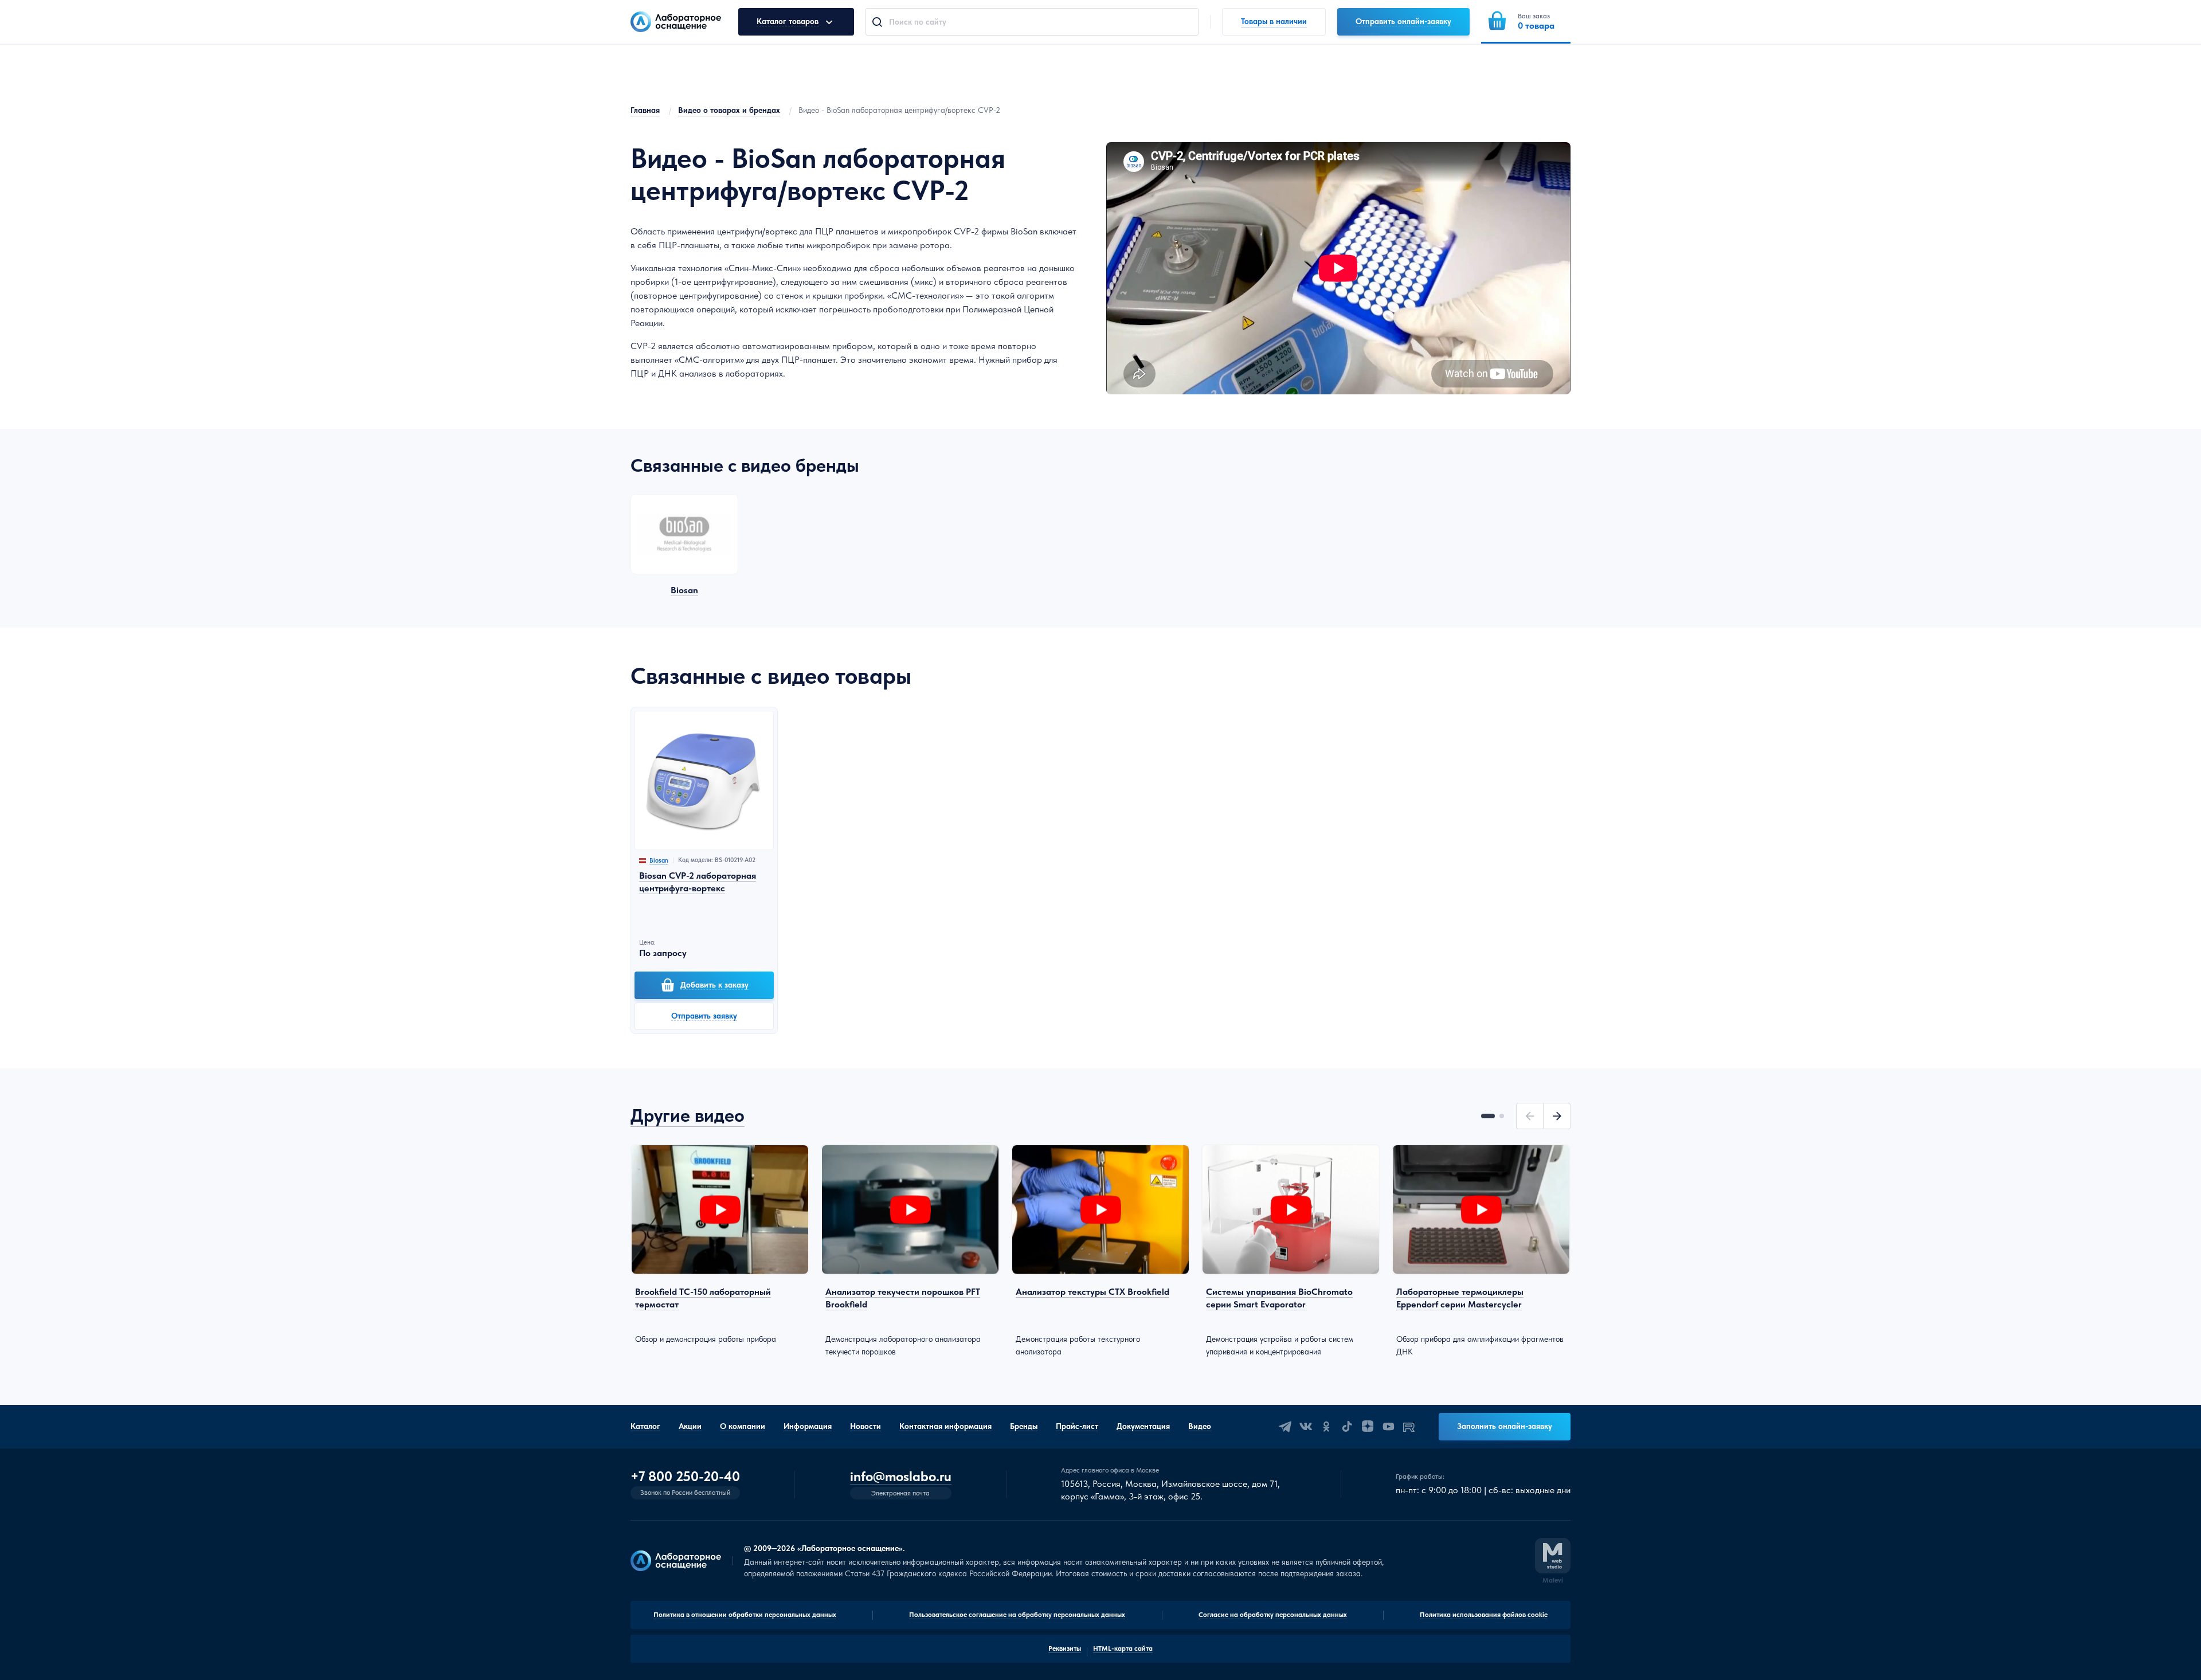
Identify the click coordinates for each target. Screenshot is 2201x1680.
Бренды (1024, 1426)
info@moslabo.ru (901, 1477)
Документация (1143, 1426)
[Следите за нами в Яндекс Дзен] (1368, 1427)
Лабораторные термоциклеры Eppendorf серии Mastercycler (1460, 1298)
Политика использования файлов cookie (1484, 1615)
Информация (808, 1426)
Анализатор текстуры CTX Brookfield (1092, 1292)
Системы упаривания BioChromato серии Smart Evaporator (1279, 1298)
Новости (865, 1426)
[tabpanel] (720, 1245)
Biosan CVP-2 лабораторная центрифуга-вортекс (698, 882)
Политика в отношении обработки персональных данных (745, 1615)
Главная (645, 110)
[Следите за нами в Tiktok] (1347, 1427)
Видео (1200, 1426)
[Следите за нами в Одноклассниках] (1326, 1427)
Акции (690, 1426)
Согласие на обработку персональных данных (1273, 1615)
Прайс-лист (1077, 1426)
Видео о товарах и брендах (729, 110)
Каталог (645, 1426)
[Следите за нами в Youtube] (1388, 1427)
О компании (743, 1426)
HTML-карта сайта (1123, 1648)
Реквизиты (1065, 1648)
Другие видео (688, 1115)
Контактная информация (945, 1426)
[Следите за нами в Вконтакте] (1306, 1427)
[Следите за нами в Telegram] (1285, 1427)
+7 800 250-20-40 (685, 1477)
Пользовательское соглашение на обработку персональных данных (1017, 1615)
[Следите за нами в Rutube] (1409, 1427)
